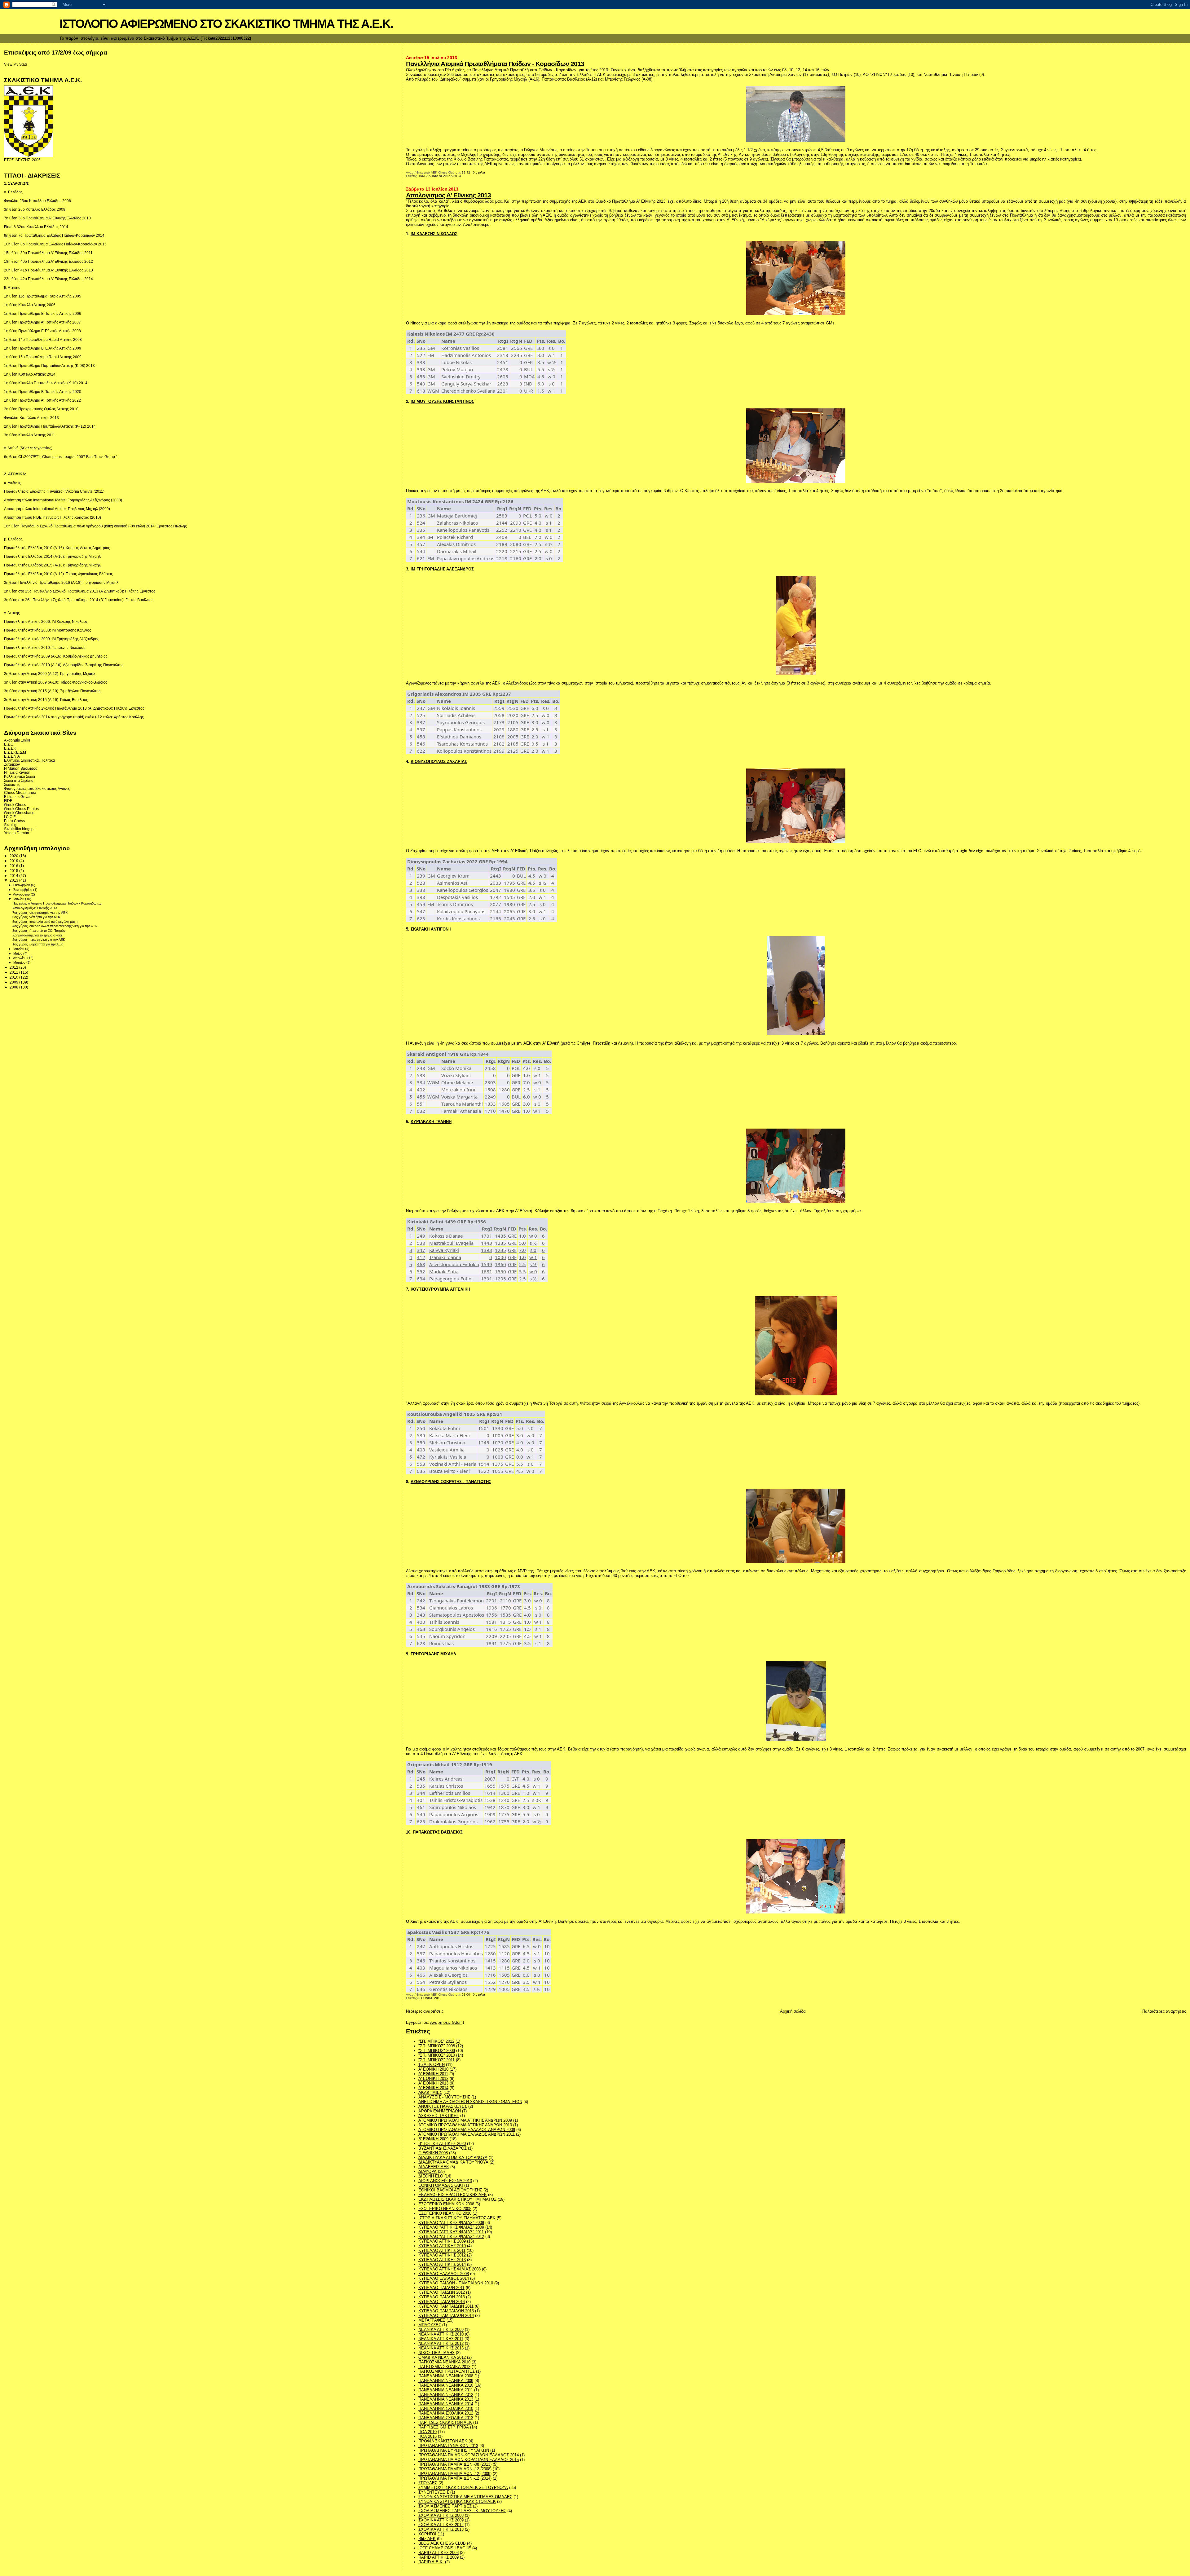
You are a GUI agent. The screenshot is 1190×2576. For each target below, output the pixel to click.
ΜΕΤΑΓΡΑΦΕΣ (432, 2320)
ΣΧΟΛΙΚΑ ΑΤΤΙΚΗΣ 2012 (441, 2525)
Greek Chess (15, 805)
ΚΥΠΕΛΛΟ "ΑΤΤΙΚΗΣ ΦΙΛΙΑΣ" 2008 (451, 2223)
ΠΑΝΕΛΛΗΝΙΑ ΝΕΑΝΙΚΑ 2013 (439, 176)
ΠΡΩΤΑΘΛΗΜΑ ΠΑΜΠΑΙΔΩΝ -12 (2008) (455, 2469)
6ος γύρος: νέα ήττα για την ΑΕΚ (36, 917)
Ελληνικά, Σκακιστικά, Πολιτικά (29, 760)
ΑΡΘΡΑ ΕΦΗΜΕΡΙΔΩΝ (440, 2111)
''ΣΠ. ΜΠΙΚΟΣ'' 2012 (436, 2041)
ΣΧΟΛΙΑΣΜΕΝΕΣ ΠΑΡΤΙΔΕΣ (445, 2506)
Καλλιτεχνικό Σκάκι (20, 776)
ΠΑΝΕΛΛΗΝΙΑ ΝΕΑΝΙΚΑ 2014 (446, 2404)
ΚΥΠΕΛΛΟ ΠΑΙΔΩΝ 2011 (441, 2288)
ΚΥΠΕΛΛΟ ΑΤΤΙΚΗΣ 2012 (442, 2255)
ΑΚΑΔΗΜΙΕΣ (430, 2092)
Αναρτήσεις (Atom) (447, 2022)
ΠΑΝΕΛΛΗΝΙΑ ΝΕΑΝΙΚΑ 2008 (446, 2376)
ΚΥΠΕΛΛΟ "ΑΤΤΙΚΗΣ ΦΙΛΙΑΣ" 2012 (451, 2237)
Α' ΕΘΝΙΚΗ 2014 (433, 2088)
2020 (14, 856)
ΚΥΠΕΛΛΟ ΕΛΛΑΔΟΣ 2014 (444, 2278)
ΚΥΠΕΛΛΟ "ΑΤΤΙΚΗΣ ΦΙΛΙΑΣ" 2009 (451, 2227)
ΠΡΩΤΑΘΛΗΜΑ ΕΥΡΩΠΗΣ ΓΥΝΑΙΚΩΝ (454, 2450)
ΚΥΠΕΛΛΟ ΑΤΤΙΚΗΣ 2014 (442, 2264)
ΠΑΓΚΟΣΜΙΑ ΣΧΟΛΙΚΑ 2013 (444, 2367)
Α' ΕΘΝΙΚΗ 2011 (433, 2074)
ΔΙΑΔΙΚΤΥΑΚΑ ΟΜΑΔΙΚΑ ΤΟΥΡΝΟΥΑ (453, 2162)
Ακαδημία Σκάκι (17, 740)
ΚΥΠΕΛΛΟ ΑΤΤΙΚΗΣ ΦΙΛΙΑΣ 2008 (450, 2269)
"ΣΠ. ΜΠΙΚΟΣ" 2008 (437, 2046)
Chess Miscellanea (20, 793)
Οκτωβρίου (22, 885)
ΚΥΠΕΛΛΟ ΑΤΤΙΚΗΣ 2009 (442, 2241)
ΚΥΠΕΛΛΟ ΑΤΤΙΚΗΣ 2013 (442, 2260)
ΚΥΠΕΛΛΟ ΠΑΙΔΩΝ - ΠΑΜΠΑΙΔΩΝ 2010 (456, 2283)
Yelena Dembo (17, 833)
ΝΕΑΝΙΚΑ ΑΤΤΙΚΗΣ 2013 (441, 2348)
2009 (14, 982)
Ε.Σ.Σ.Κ (10, 748)
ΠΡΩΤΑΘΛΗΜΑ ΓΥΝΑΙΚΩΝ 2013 (448, 2446)
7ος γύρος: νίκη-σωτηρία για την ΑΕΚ (40, 913)
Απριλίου (20, 958)
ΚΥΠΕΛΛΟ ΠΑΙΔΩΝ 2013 (442, 2297)
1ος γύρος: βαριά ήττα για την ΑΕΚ (38, 944)
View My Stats (16, 64)
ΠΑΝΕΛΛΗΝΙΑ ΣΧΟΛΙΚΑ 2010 (446, 2409)
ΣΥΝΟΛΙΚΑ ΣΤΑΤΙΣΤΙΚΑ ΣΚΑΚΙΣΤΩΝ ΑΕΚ (457, 2501)
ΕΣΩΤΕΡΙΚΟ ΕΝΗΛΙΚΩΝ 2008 (446, 2204)
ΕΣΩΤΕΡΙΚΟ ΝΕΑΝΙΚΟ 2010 (445, 2213)
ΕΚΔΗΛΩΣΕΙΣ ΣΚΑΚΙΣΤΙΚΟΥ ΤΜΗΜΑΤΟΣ (457, 2199)
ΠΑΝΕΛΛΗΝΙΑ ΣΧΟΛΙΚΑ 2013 (446, 2418)
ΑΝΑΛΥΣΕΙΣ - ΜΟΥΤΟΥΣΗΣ (444, 2097)
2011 (14, 972)
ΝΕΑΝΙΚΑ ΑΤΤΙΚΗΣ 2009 (441, 2329)
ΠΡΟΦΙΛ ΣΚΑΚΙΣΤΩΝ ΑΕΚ (443, 2441)
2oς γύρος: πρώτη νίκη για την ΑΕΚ (39, 940)
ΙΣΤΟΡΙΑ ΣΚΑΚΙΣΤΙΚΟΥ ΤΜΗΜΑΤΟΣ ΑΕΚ (457, 2218)
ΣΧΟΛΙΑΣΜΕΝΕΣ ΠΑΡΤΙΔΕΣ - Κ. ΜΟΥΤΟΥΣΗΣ (462, 2511)
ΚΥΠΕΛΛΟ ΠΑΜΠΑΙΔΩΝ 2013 (446, 2311)
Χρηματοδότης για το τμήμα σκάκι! (37, 935)
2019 (14, 861)
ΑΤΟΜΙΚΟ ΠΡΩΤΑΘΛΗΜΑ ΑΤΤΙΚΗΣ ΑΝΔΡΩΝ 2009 (465, 2120)
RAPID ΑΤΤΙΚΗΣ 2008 (439, 2553)
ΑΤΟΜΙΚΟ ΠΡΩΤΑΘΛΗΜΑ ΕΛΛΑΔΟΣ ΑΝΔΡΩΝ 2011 (467, 2134)
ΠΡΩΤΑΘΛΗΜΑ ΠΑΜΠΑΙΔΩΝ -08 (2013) (455, 2464)
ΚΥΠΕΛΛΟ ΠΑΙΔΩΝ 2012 (442, 2292)
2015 (14, 871)
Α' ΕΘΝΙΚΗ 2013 (430, 1998)
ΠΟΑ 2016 (428, 2436)
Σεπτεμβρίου (23, 890)
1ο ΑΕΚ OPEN (432, 2065)
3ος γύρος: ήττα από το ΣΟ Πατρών (39, 931)
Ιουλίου (19, 899)
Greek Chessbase (19, 813)
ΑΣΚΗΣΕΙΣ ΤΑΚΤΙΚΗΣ (439, 2116)
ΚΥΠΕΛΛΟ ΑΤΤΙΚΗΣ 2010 (442, 2246)
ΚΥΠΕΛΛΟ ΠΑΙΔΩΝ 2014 (442, 2302)
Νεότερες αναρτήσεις (425, 2011)
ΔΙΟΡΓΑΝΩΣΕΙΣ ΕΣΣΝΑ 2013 (445, 2181)
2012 (14, 967)
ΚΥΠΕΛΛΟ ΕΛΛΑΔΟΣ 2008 (444, 2274)
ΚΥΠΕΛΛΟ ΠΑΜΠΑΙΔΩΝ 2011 (446, 2306)
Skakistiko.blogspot (20, 829)
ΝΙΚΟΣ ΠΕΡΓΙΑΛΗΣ (436, 2353)
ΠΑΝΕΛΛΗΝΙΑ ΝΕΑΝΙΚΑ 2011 (446, 2390)
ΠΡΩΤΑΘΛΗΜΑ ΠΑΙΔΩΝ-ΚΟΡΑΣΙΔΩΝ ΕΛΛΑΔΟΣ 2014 (469, 2455)
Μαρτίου (20, 962)
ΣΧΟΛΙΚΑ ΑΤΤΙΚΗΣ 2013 (441, 2529)
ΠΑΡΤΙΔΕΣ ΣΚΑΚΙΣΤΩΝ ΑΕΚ (445, 2422)
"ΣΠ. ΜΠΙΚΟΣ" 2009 (437, 2051)
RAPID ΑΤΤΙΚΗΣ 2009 (439, 2557)
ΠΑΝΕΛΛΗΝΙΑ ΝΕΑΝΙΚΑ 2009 (446, 2381)
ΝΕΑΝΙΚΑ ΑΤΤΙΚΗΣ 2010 (441, 2334)
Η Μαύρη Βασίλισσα (21, 768)
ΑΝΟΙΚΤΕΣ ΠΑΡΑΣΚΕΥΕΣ (443, 2106)
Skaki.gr (11, 825)
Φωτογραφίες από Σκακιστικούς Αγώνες (37, 788)
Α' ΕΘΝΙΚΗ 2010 (433, 2069)
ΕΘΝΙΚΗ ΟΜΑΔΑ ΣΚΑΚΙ (441, 2185)
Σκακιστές (12, 784)
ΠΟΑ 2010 (428, 2432)
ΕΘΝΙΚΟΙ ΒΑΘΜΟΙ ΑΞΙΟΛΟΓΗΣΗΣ (450, 2190)
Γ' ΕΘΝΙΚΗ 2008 (433, 2153)
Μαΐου (18, 953)
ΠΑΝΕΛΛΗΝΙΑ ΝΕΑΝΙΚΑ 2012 (446, 2395)
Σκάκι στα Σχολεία (19, 780)
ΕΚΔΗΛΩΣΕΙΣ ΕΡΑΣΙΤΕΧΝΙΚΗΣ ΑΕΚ (453, 2195)
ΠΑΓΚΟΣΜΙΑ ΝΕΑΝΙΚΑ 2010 (444, 2362)
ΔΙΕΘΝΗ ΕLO (431, 2176)
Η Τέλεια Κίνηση (17, 772)
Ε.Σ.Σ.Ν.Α (12, 756)
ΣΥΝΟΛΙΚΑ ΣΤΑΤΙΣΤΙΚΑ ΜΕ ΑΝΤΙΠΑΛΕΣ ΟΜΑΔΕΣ (465, 2497)
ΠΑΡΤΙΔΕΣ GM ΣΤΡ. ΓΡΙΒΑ (444, 2427)
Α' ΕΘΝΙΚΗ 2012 (433, 2078)
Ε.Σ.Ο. (9, 744)
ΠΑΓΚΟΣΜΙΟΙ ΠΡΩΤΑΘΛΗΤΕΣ (447, 2371)
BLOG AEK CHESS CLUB (442, 2543)
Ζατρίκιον (12, 764)
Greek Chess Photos (21, 809)
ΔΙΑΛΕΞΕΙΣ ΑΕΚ (434, 2167)
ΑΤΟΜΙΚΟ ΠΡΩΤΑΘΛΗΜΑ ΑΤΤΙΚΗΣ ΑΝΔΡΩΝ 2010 (465, 2125)
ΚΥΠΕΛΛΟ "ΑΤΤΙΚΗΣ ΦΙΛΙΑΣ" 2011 (451, 2232)
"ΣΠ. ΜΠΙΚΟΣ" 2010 (437, 2055)
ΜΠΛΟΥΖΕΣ (430, 2325)
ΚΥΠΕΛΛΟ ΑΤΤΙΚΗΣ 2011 (442, 2250)
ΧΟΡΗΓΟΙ (427, 2534)
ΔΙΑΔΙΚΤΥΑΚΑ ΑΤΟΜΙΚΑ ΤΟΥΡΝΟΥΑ (453, 2158)
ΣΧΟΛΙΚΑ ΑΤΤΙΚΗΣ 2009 (441, 2520)
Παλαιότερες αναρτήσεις (1164, 2011)
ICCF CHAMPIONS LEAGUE (445, 2548)
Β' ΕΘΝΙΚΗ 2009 (433, 2139)
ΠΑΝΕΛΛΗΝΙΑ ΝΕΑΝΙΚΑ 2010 (446, 2385)
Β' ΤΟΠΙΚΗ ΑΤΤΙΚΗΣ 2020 (442, 2144)
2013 (14, 880)
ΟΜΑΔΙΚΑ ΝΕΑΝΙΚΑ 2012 (442, 2357)
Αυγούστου (22, 894)
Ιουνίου (19, 949)
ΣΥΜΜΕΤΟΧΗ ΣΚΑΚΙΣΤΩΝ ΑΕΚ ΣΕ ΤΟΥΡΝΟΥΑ (463, 2488)
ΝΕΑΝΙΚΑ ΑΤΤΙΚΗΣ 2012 (441, 2343)
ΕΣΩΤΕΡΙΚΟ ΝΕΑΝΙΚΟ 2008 (445, 2209)
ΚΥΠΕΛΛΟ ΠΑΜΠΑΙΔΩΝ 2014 (446, 2316)
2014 (14, 876)
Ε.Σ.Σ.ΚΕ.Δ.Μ (15, 752)
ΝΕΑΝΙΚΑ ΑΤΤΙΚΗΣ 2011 (441, 2339)
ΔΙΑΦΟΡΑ (428, 2171)
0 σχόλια (479, 172)
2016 (14, 866)
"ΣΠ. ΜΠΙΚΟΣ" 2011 (436, 2060)
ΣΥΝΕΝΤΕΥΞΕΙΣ (434, 2492)
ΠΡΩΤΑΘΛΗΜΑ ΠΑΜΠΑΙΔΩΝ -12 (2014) (455, 2478)
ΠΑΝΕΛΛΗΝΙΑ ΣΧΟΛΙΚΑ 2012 (446, 2413)
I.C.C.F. (10, 817)
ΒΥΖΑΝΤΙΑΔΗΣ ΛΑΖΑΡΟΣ (443, 2148)
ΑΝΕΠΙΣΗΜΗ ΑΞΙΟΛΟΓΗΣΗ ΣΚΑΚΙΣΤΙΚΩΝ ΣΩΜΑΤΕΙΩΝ (470, 2102)
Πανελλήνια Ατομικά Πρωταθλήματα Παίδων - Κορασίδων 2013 (495, 64)
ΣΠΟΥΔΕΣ (428, 2483)
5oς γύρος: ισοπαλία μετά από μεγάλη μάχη (45, 922)
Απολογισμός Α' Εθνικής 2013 (448, 195)
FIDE (8, 801)
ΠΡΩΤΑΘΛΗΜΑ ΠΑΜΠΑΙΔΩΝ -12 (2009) (455, 2474)
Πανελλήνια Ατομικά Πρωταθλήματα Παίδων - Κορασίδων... (57, 903)
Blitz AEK (427, 2539)
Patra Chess (14, 821)
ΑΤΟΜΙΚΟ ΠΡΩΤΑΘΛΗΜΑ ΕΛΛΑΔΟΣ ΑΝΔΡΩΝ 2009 (467, 2130)
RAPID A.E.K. (431, 2562)
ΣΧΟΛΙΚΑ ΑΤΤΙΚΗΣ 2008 (441, 2515)
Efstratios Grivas (18, 797)
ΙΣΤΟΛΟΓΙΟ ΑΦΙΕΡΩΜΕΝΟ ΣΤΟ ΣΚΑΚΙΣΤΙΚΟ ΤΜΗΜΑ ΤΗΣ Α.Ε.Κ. (226, 24)
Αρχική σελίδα (793, 2011)
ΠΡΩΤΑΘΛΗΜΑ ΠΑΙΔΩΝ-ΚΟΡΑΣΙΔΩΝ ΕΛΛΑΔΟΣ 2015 (469, 2460)
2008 (14, 987)
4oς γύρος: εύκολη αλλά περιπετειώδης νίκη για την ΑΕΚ (55, 926)
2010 (14, 977)
